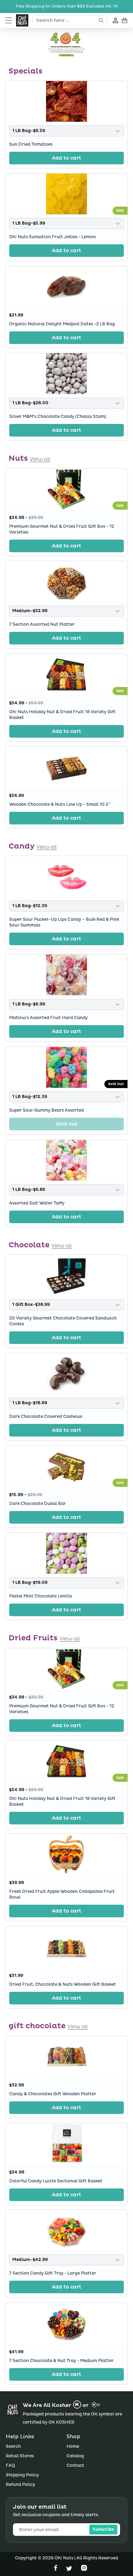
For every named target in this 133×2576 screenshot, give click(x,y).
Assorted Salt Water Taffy (37, 1203)
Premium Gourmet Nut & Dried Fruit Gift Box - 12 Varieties (62, 529)
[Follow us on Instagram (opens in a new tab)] (84, 2569)
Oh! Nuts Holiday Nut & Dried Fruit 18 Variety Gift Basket (62, 715)
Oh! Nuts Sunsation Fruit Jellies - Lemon (53, 237)
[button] (9, 20)
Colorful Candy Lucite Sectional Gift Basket (56, 2181)
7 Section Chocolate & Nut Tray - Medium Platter (61, 2361)
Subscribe (103, 2530)
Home (73, 2447)
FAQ (10, 2466)
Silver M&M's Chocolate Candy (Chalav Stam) (58, 417)
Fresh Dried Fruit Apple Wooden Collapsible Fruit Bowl (62, 1894)
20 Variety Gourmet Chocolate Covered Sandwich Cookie (63, 1322)
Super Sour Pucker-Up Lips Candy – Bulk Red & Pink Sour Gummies (64, 923)
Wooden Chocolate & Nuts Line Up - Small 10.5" (60, 805)
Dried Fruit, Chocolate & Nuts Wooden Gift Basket (63, 1984)
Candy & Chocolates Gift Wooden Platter (53, 2094)
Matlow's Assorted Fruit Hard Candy (48, 1018)
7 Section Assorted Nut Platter (42, 625)
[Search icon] (102, 20)
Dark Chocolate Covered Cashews (46, 1417)
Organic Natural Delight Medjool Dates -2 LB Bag (62, 324)
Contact (75, 2466)
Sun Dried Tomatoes (31, 144)
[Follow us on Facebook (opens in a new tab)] (56, 2569)
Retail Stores (20, 2456)
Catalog (75, 2456)
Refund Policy (20, 2485)
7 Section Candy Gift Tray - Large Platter (53, 2274)
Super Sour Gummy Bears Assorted (47, 1111)
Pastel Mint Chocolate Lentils (41, 1597)
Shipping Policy (22, 2475)
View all (40, 459)
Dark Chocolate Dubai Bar (38, 1504)
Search (13, 2447)
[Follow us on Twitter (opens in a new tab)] (70, 2569)
